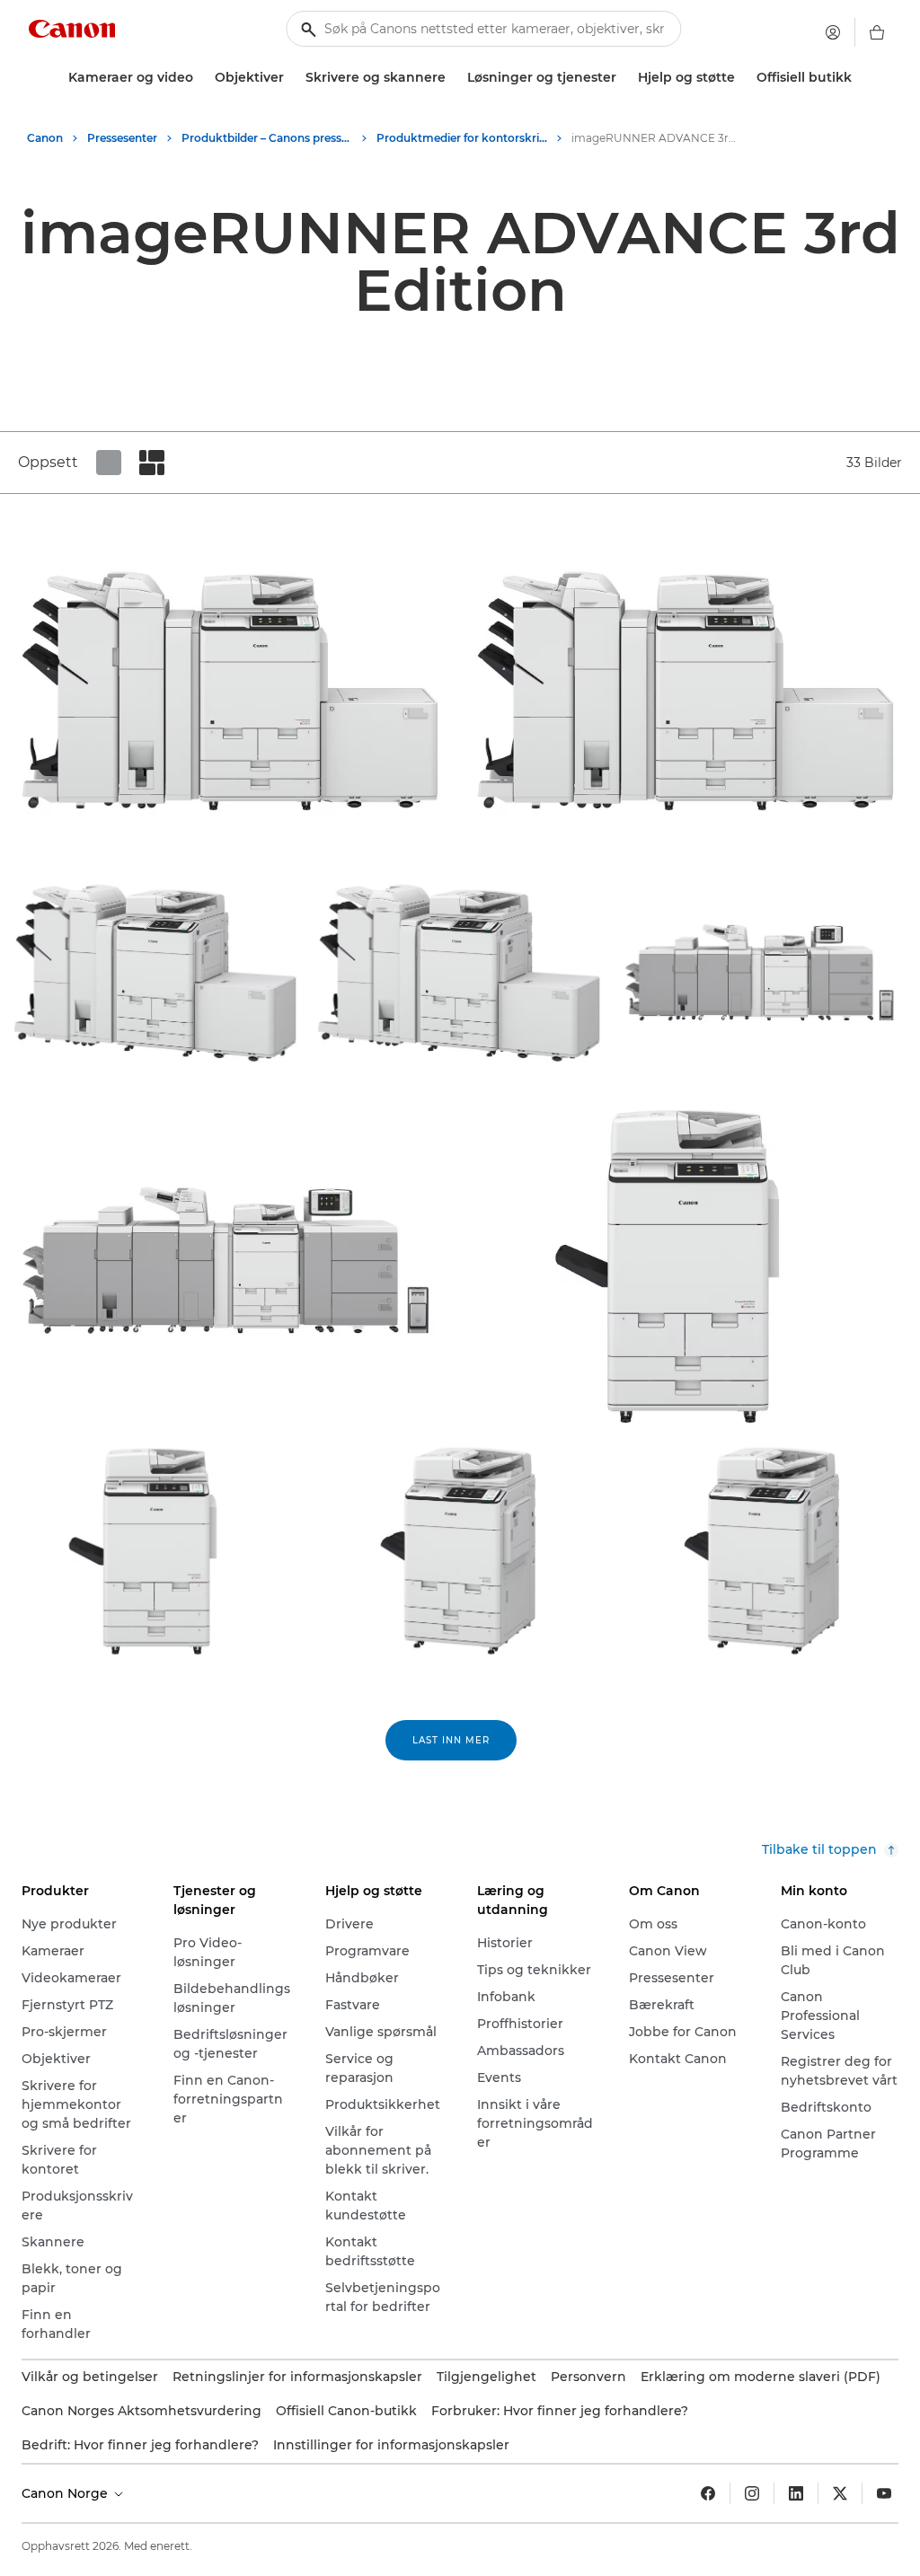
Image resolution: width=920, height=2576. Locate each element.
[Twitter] (840, 2493)
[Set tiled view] (109, 463)
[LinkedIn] (796, 2493)
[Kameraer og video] (200, 78)
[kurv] (877, 32)
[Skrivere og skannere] (453, 78)
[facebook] (708, 2493)
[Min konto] (833, 32)
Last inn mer (451, 1740)
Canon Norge (66, 2493)
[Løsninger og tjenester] (624, 78)
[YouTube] (884, 2493)
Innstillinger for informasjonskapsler (391, 2445)
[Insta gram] (752, 2493)
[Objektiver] (291, 78)
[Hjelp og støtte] (742, 78)
